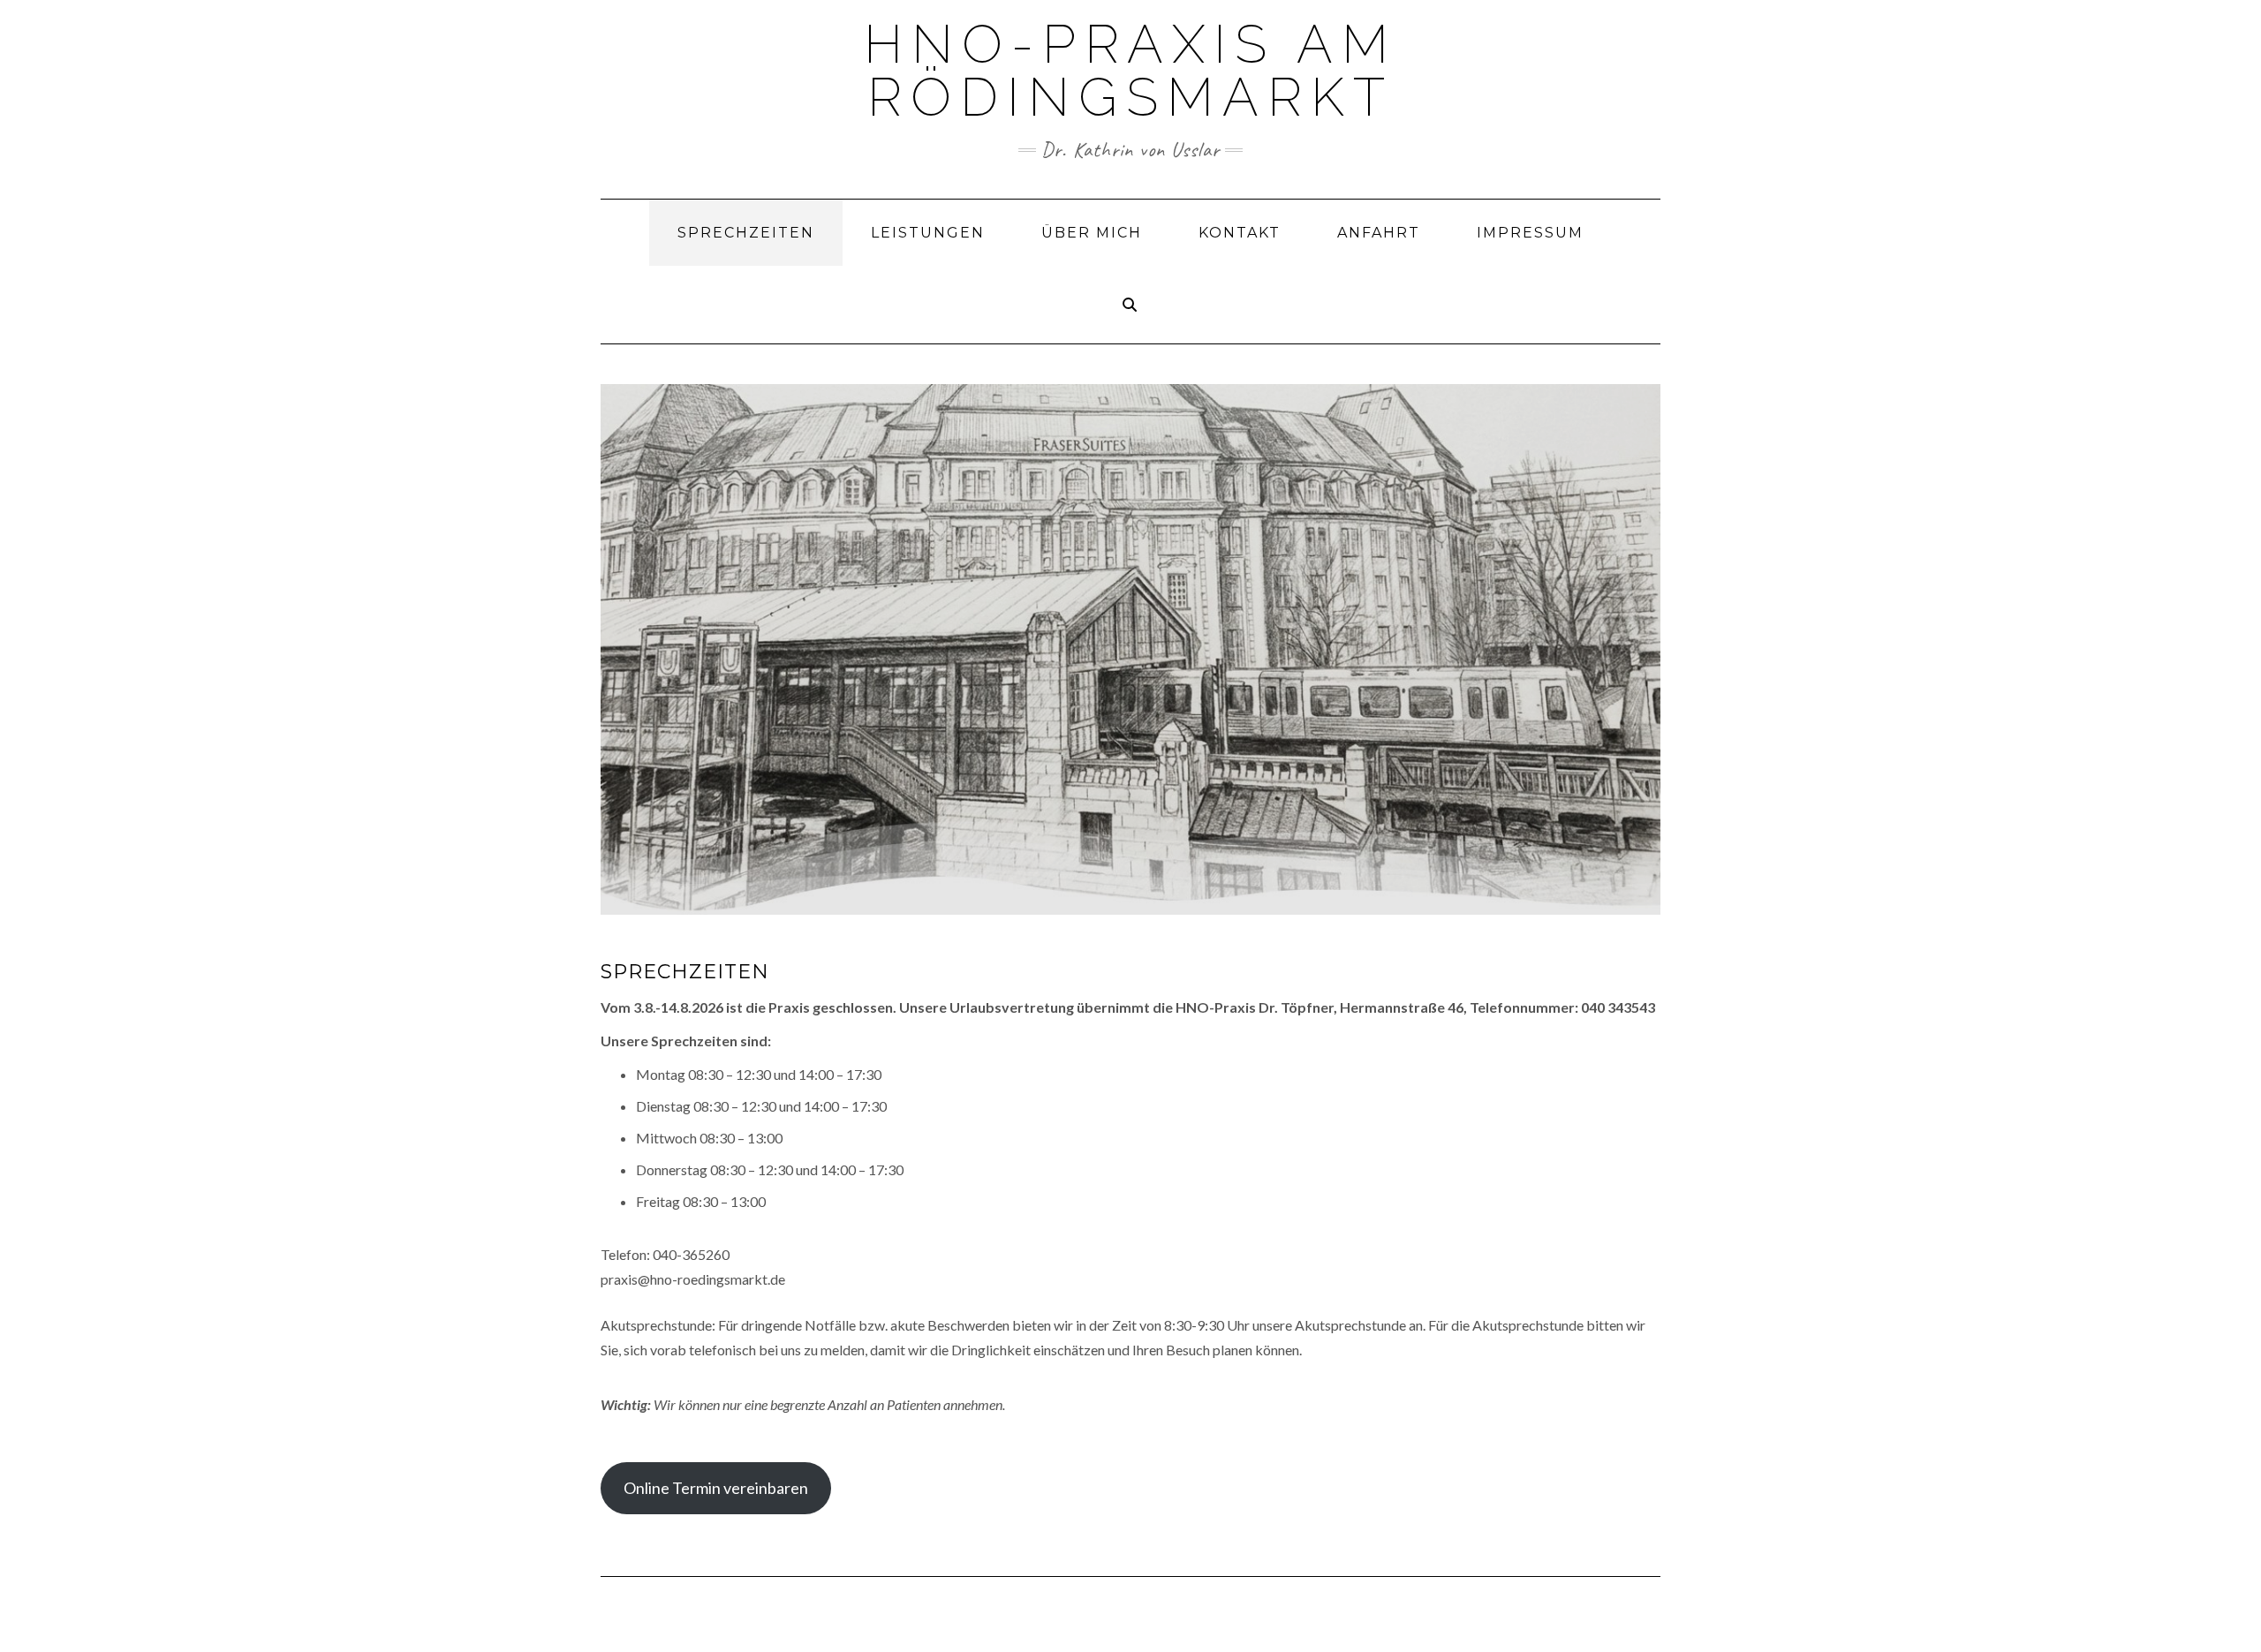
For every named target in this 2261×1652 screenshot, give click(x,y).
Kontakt (1240, 233)
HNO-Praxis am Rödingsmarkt (1130, 71)
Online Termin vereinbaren (716, 1488)
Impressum (1530, 233)
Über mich (1092, 233)
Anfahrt (1379, 233)
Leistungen (928, 233)
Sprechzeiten (746, 233)
